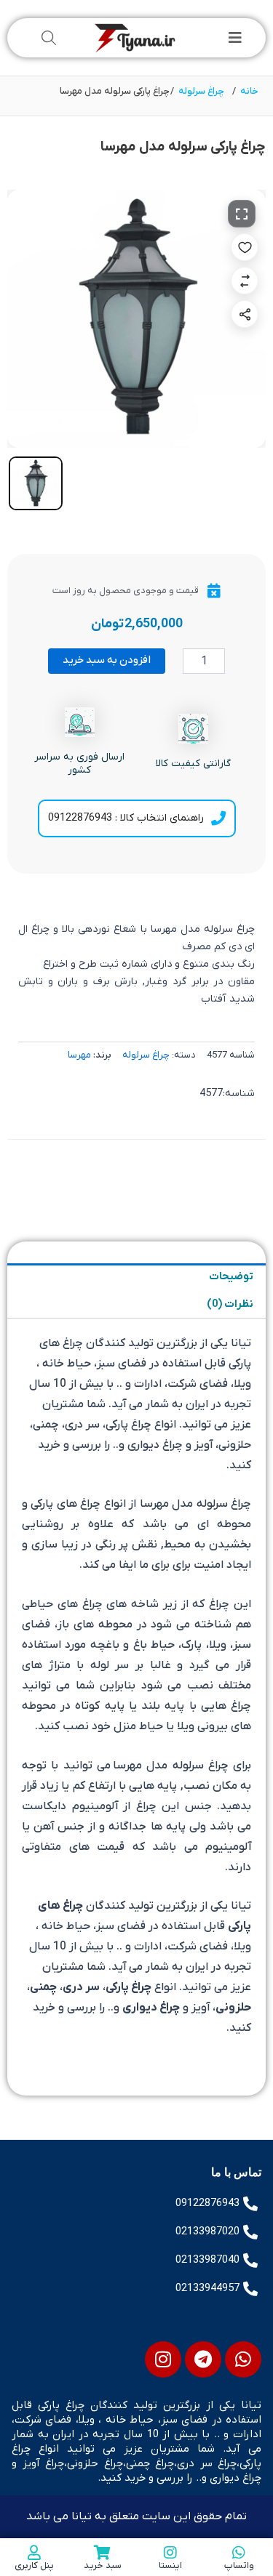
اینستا (170, 2565)
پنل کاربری (34, 2565)
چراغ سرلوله (201, 91)
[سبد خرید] (103, 2553)
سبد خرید (103, 2565)
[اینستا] (170, 2553)
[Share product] (245, 314)
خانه (249, 91)
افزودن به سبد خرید (107, 660)
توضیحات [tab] (231, 1277)
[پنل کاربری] (34, 2553)
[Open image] (242, 214)
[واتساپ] (239, 2553)
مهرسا (79, 1055)
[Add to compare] (245, 281)
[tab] (36, 483)
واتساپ (239, 2565)
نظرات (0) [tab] (230, 1304)
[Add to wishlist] (245, 247)
